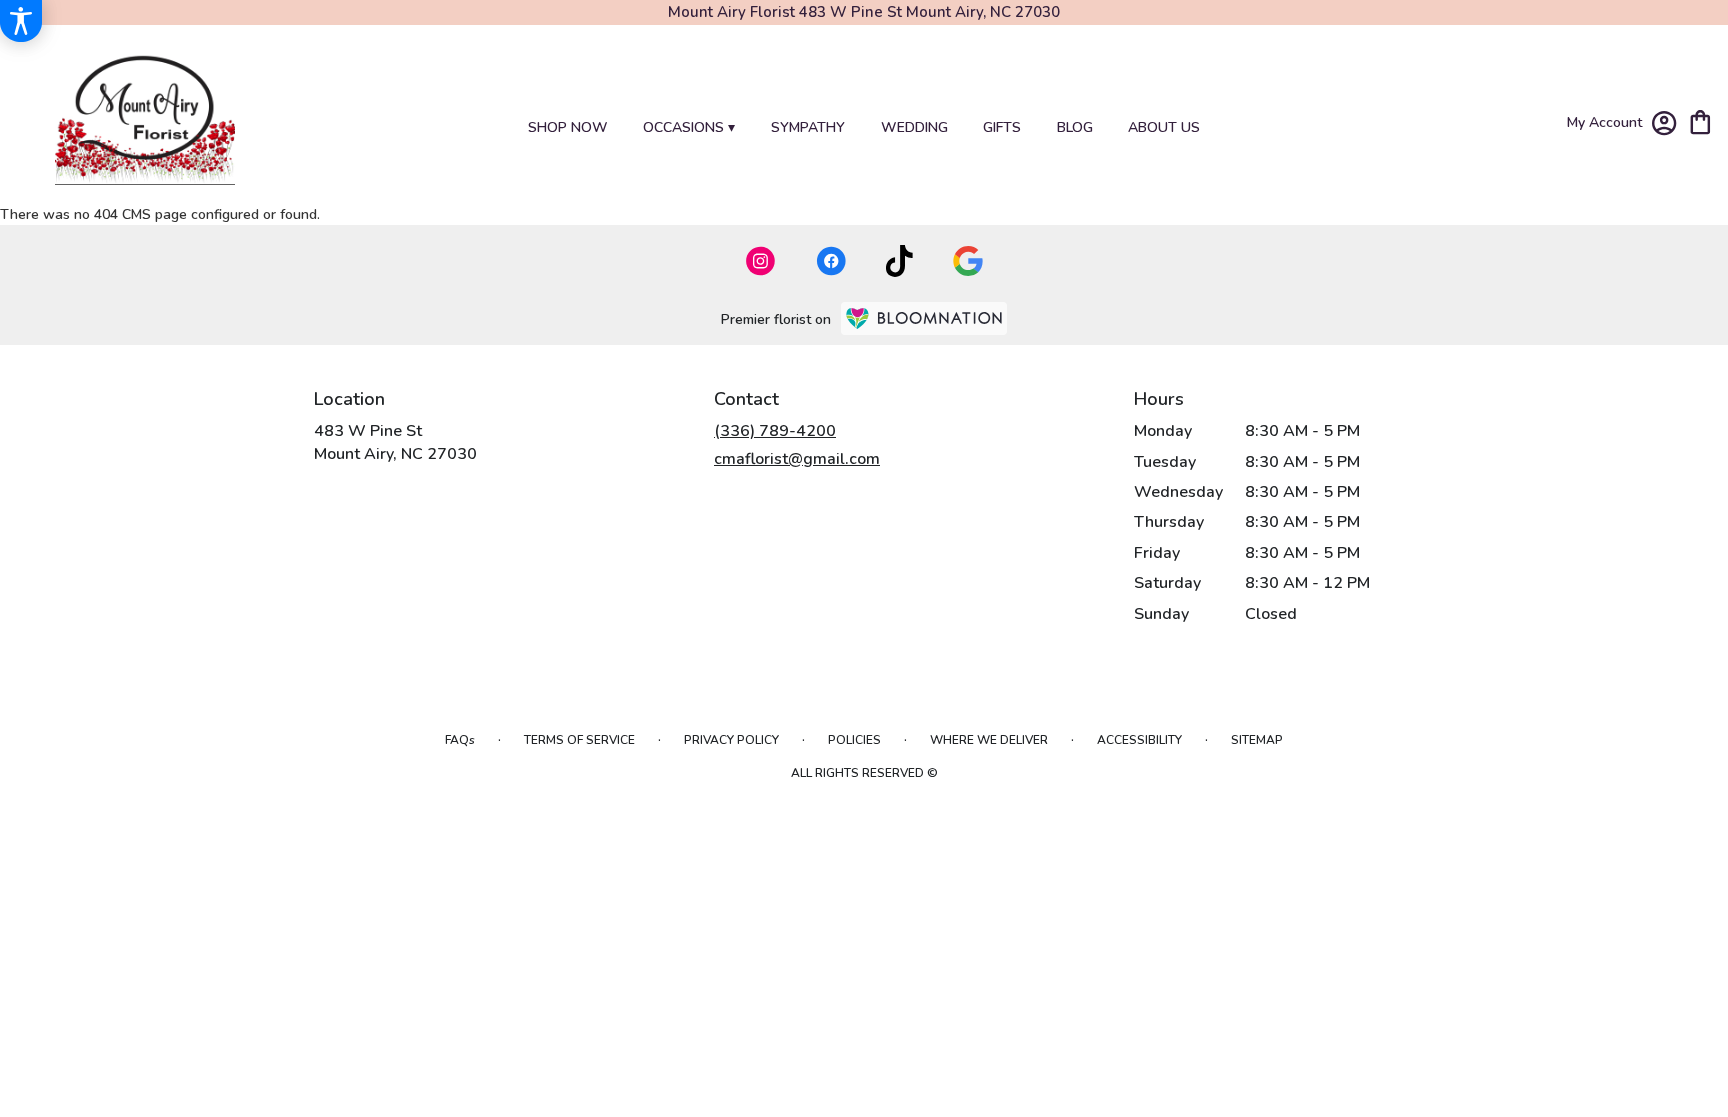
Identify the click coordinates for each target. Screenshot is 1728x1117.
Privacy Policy (731, 740)
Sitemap (1257, 740)
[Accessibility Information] (21, 21)
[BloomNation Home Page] (924, 318)
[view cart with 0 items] (1700, 120)
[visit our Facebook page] (831, 261)
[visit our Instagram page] (761, 261)
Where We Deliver (989, 740)
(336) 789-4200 (775, 431)
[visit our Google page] (968, 261)
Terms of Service (579, 740)
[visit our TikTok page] (899, 261)
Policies (854, 740)
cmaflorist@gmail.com (797, 459)
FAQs (460, 740)
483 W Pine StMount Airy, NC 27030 (395, 442)
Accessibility (1139, 740)
